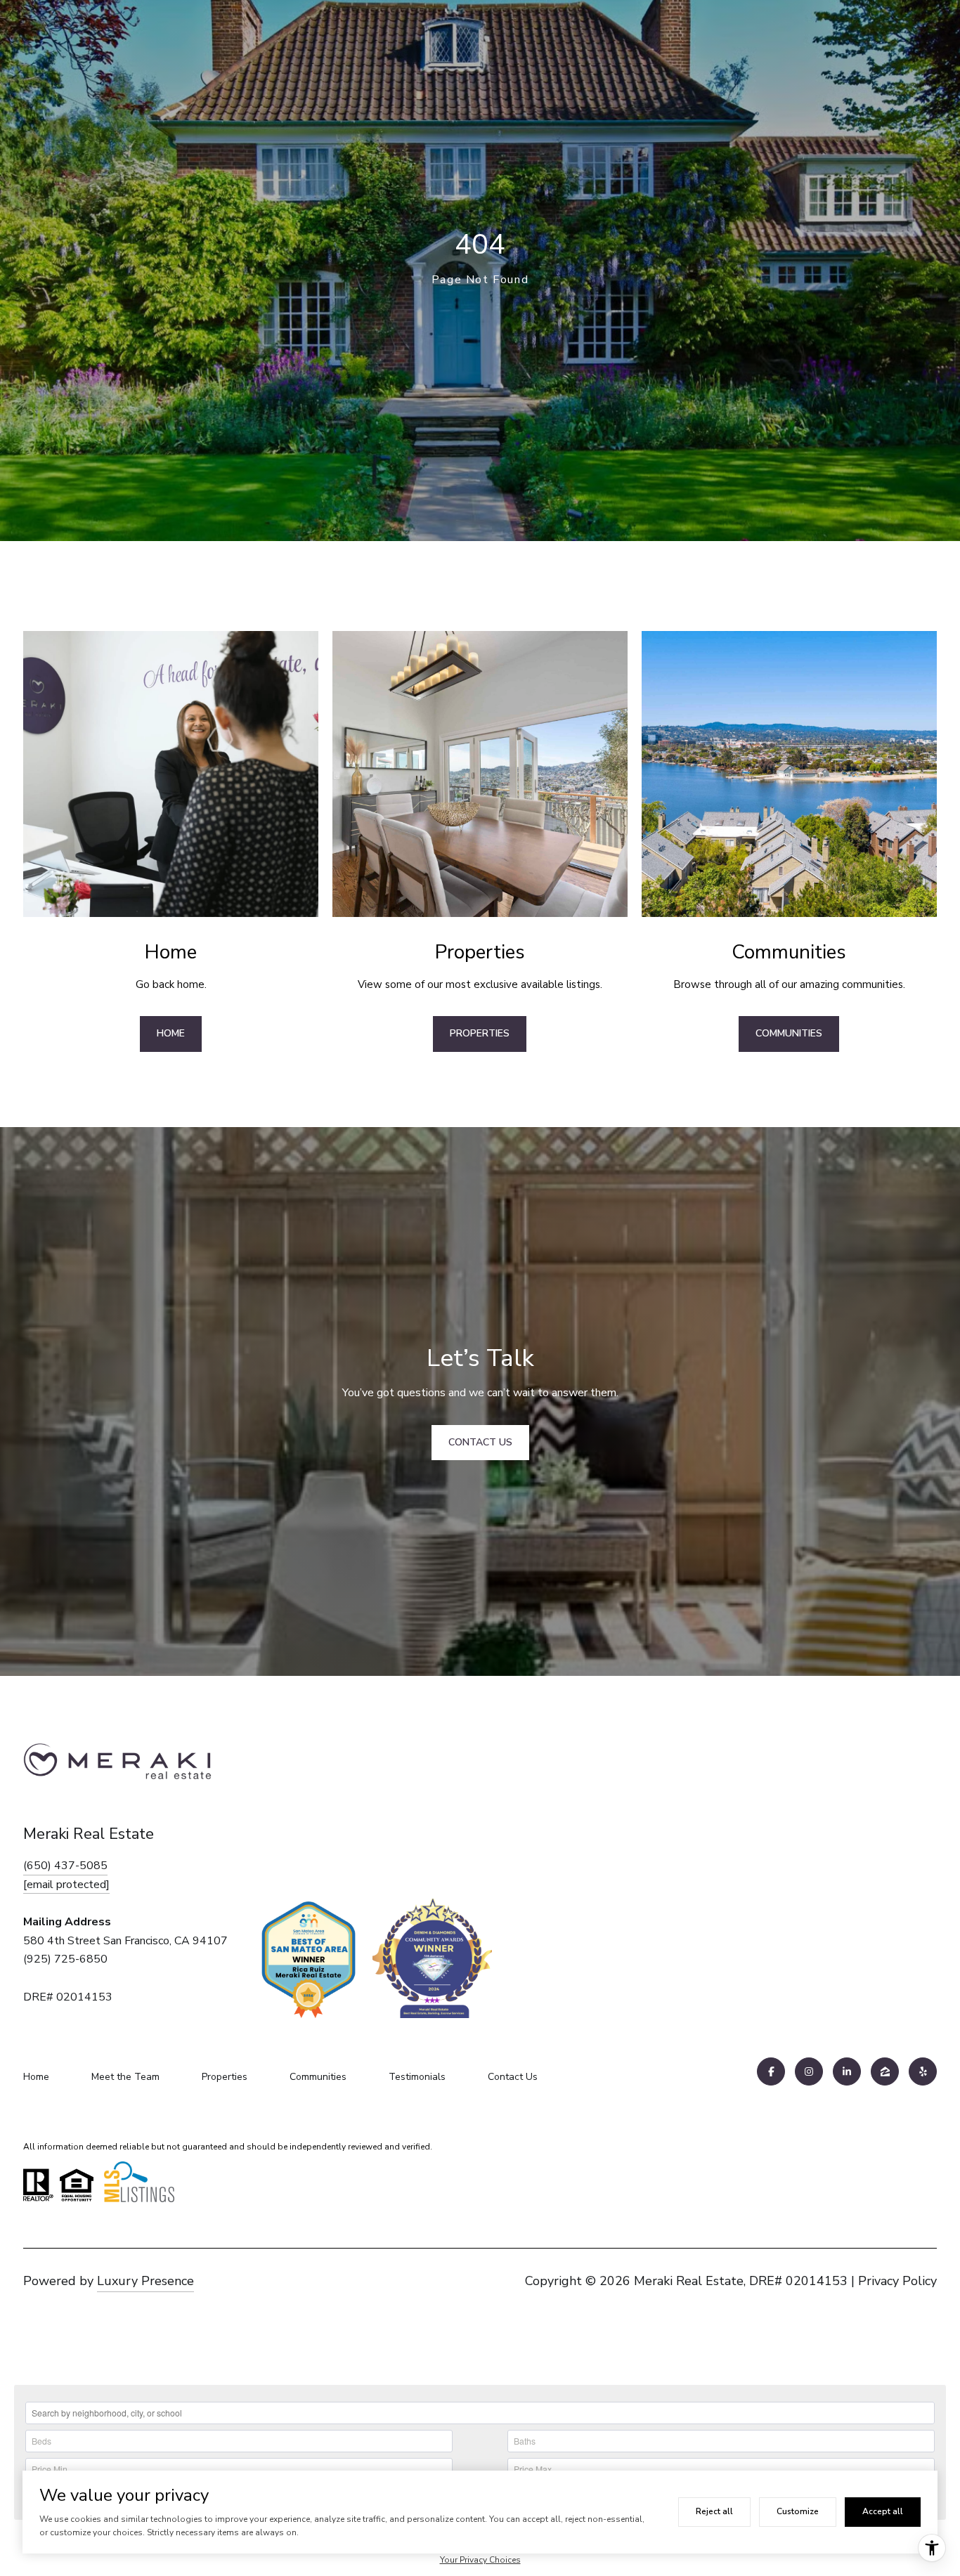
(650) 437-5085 (65, 1866)
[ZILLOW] (885, 2071)
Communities (789, 1033)
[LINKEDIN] (847, 2071)
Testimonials (417, 2077)
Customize (798, 2511)
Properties (480, 1033)
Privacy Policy (897, 2281)
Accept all (883, 2511)
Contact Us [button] (480, 1442)
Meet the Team (125, 2077)
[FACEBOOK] (771, 2071)
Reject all (714, 2511)
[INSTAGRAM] (809, 2071)
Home (171, 1033)
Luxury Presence (145, 2281)
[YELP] (923, 2071)
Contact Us (513, 2077)
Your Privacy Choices (480, 2560)
